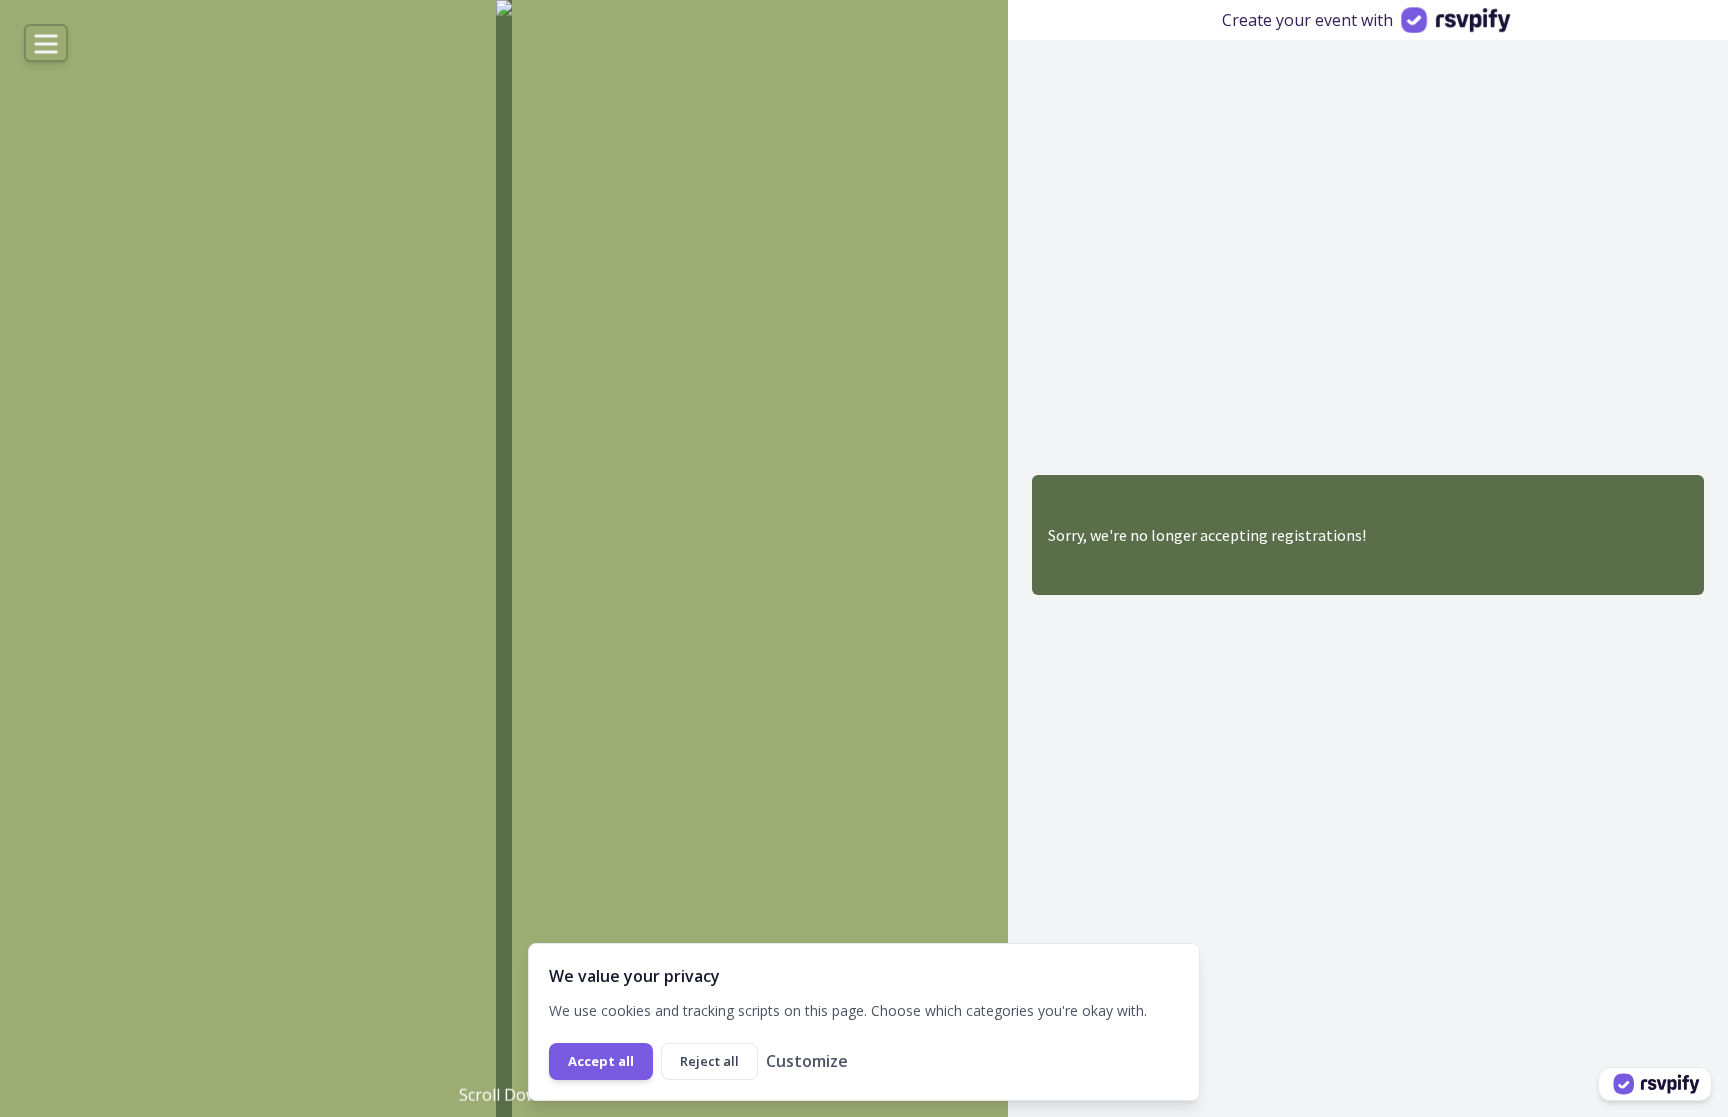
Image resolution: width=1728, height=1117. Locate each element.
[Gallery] (504, 558)
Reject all (709, 1061)
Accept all (601, 1061)
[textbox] (376, 944)
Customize (807, 1061)
